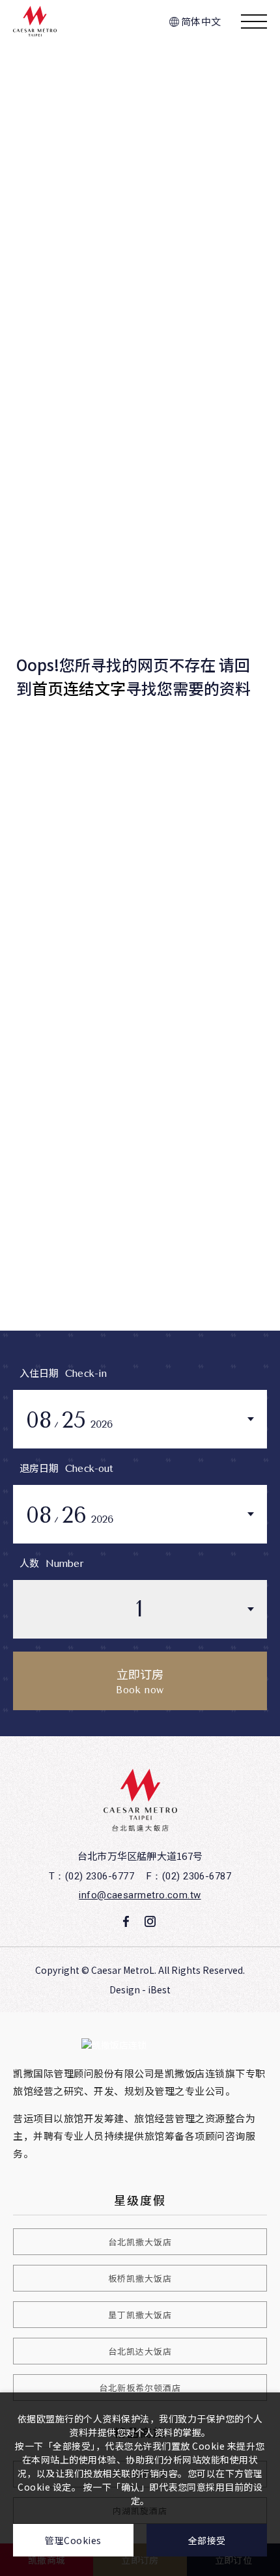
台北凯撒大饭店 (140, 2242)
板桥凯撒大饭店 (140, 2278)
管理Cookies (73, 2540)
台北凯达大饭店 (140, 2351)
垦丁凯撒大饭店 (140, 2315)
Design (125, 1989)
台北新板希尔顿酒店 (140, 2388)
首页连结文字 (79, 688)
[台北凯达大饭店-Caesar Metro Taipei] (140, 1800)
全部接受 (207, 2540)
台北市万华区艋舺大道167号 (140, 1856)
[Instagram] (150, 1922)
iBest (159, 1989)
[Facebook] (126, 1922)
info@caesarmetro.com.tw (140, 1895)
